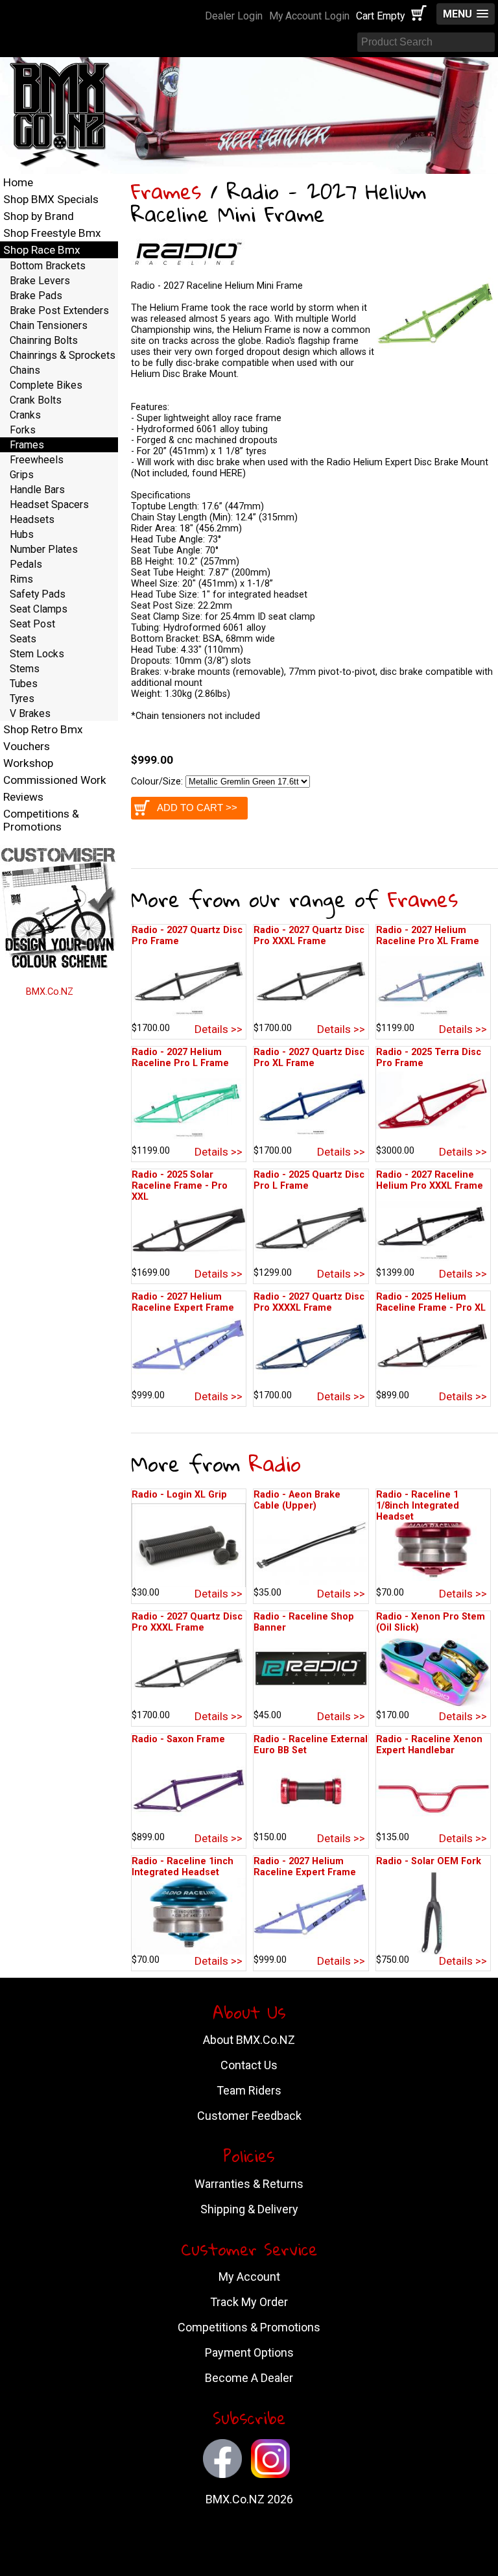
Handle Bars (37, 490)
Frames (166, 191)
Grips (22, 475)
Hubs (22, 534)
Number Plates (44, 549)
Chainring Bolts (44, 340)
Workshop (28, 763)
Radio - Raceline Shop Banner (304, 1622)
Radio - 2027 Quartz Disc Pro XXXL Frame (309, 936)
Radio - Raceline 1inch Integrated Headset (183, 1867)
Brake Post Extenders (59, 310)
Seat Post (32, 624)
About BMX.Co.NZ (249, 2040)
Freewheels (37, 460)
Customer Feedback (249, 2116)
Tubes (24, 684)
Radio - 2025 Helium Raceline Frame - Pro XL (431, 1302)
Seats (23, 639)
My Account (249, 2277)
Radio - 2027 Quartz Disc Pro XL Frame (309, 1058)
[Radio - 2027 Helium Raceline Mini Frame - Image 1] (437, 359)
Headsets (32, 519)
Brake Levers (40, 281)
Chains (25, 370)
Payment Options (249, 2352)
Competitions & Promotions (41, 820)
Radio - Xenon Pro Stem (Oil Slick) (431, 1622)
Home (18, 182)
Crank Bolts (36, 400)
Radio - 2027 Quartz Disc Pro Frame (187, 936)
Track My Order (249, 2302)
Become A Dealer (249, 2378)
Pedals (26, 564)
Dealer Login (234, 16)
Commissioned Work (55, 780)
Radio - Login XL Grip (179, 1495)
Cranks (25, 415)
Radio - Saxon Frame (178, 1739)
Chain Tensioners (49, 325)
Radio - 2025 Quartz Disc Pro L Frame (309, 1180)
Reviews (23, 797)
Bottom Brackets (48, 266)
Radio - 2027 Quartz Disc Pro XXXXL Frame (309, 1302)
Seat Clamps (39, 609)
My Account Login (309, 16)
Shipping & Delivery (249, 2209)
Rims (21, 579)
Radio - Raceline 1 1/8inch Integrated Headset (418, 1506)
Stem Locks (37, 654)
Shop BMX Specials (51, 199)
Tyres (22, 699)
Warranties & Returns (249, 2184)
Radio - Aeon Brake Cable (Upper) (297, 1500)
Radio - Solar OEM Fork (429, 1861)
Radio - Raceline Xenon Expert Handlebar (429, 1745)
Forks (23, 430)
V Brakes (30, 713)
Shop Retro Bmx (43, 729)
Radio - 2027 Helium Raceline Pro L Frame (180, 1058)
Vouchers (27, 746)
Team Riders (249, 2090)
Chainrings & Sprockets (63, 355)
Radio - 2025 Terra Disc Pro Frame (429, 1058)
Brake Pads (36, 296)
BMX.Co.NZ (50, 992)
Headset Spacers (49, 504)
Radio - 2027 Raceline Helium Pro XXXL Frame (430, 1180)
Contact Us (249, 2065)
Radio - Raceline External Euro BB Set (311, 1745)
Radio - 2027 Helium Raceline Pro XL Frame (428, 936)
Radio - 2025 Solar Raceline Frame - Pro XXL (180, 1186)
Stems (25, 669)
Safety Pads (38, 594)
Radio (275, 1464)
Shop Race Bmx (42, 250)
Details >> (219, 1029)
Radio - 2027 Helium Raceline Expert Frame (183, 1302)
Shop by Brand (39, 216)
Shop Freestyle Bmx (52, 233)
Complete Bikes (46, 385)
